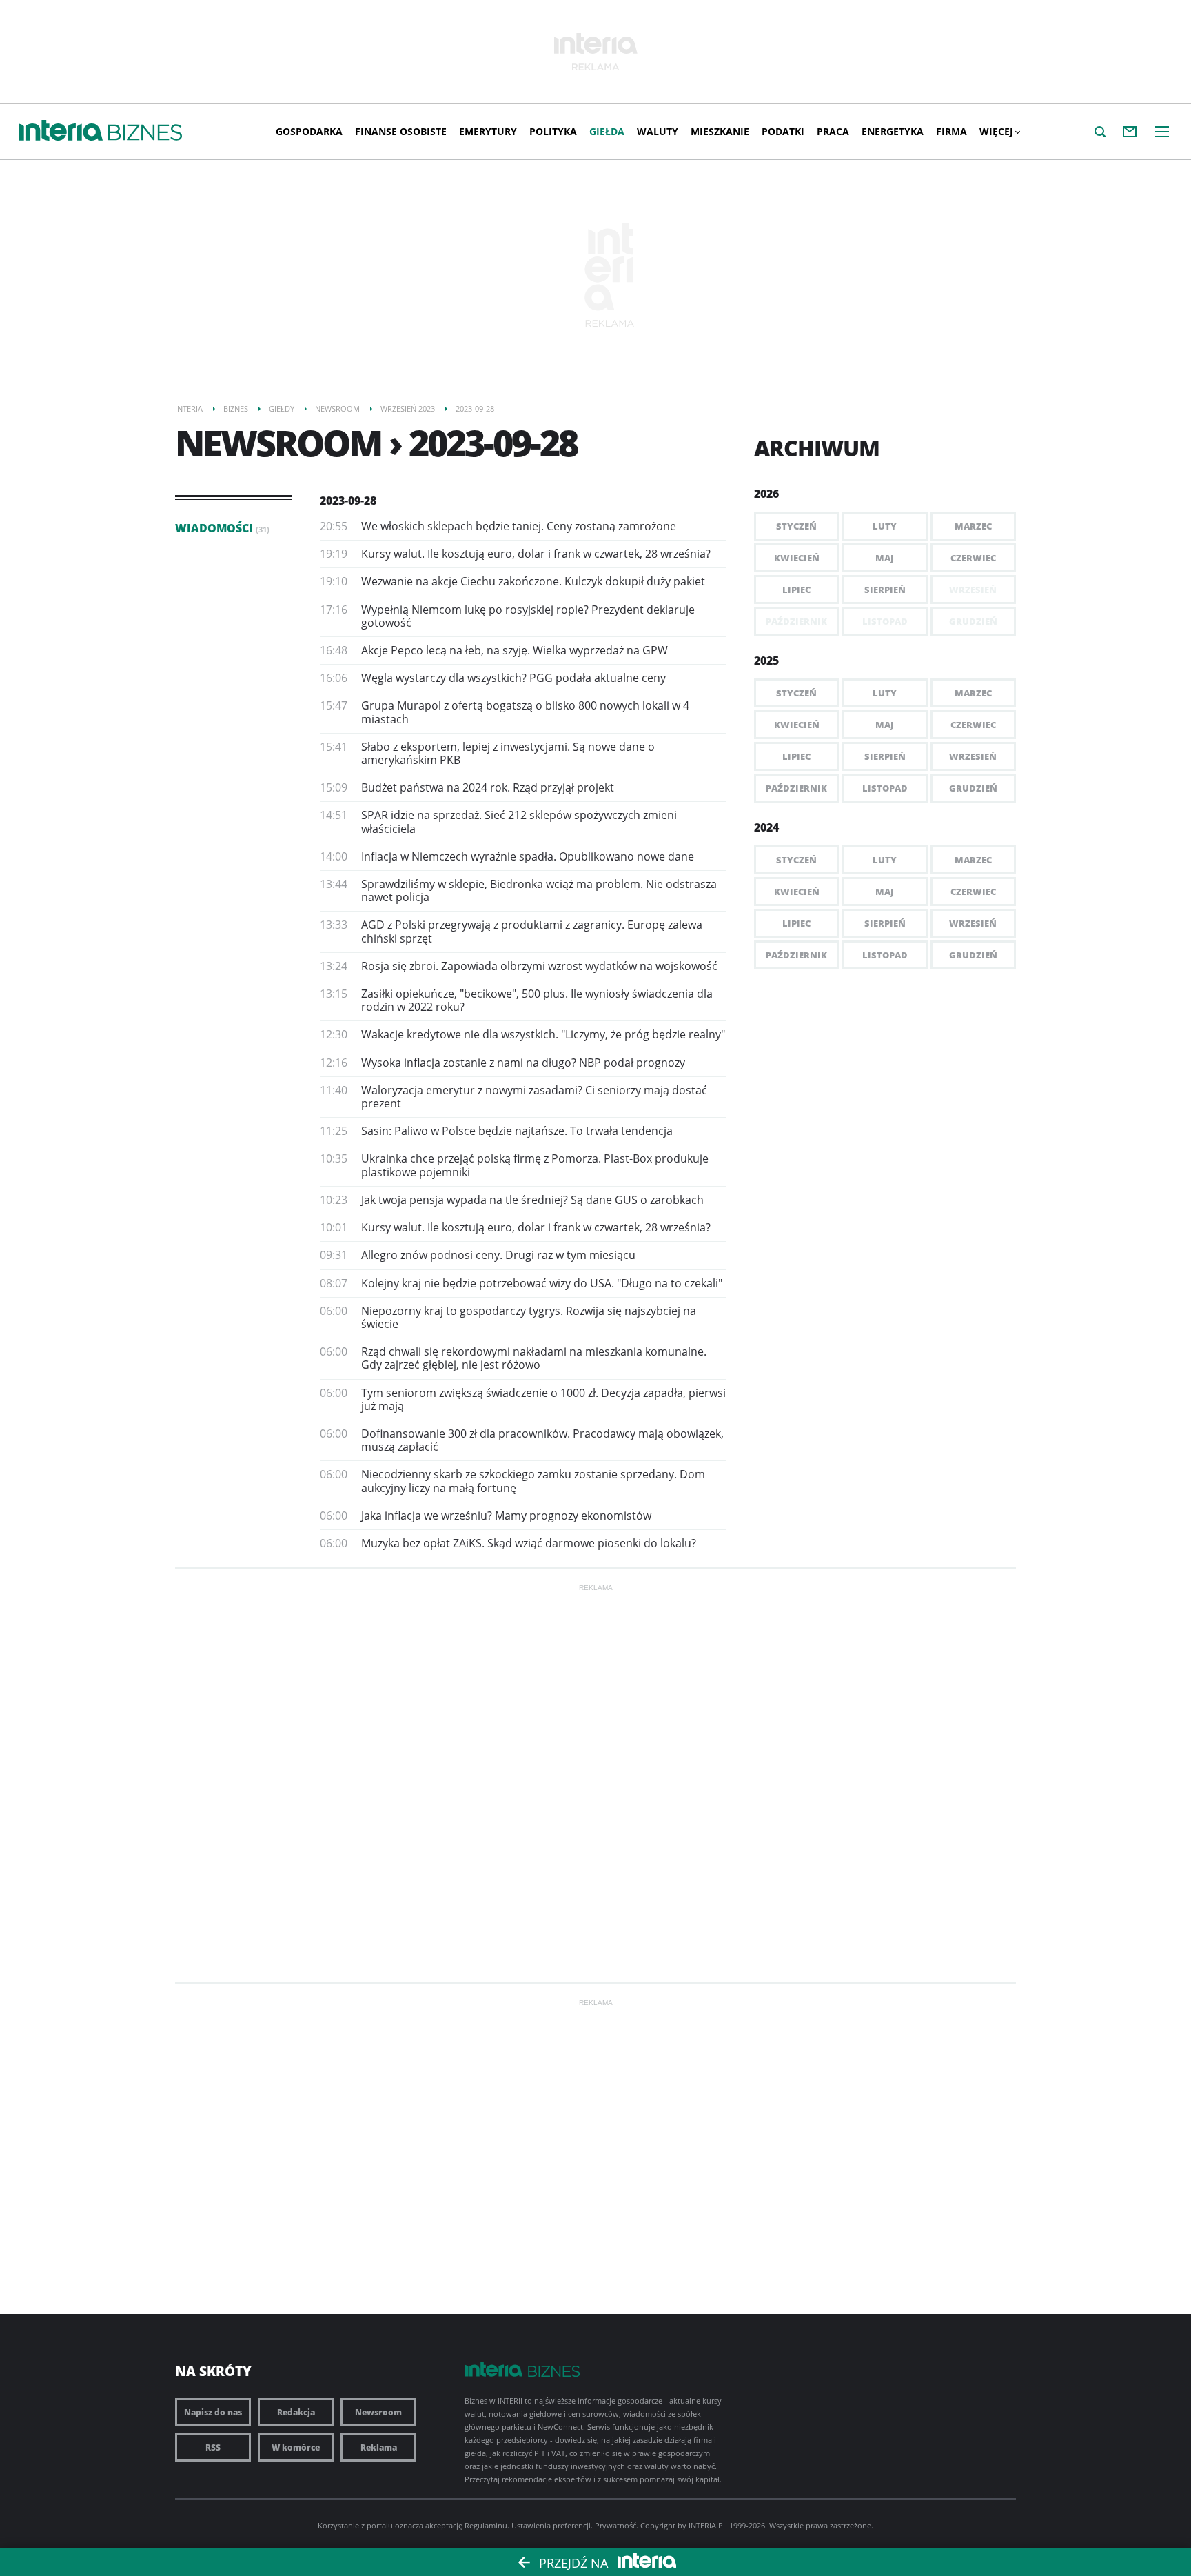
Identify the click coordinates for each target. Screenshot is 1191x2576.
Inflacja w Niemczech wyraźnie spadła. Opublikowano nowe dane (528, 856)
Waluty (658, 131)
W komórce (296, 2447)
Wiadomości (222, 528)
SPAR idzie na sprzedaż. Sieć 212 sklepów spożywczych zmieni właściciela (519, 822)
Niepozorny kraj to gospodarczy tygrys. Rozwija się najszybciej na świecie (529, 1317)
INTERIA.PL (708, 2525)
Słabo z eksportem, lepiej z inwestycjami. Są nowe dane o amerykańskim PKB (508, 753)
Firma (951, 131)
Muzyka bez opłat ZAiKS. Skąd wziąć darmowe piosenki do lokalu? (529, 1543)
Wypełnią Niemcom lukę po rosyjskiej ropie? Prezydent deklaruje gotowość (528, 616)
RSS (213, 2447)
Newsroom (378, 2412)
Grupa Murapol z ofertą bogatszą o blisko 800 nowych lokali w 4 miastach (525, 712)
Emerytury (488, 131)
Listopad (885, 788)
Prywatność (615, 2525)
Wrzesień (973, 756)
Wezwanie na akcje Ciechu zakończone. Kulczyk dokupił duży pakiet (533, 581)
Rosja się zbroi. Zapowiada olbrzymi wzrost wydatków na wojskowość (539, 966)
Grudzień (973, 788)
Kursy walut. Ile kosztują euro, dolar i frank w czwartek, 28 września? (536, 554)
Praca (833, 131)
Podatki (783, 131)
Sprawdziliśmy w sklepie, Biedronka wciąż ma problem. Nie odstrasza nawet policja (539, 890)
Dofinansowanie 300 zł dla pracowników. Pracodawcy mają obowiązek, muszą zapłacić (542, 1440)
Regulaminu (486, 2525)
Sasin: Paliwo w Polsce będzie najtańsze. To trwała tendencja (517, 1131)
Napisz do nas (213, 2412)
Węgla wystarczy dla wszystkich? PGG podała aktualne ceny (513, 678)
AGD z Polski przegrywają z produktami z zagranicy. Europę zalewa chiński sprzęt (532, 931)
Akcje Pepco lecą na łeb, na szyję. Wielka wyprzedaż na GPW (515, 650)
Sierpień (885, 590)
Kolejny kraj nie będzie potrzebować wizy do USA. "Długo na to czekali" (542, 1283)
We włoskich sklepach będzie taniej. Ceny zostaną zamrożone (519, 526)
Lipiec (796, 590)
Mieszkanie (720, 131)
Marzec (973, 526)
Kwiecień (797, 558)
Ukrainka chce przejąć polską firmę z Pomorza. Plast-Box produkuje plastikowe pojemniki (535, 1165)
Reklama (379, 2447)
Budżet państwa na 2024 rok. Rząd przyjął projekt (488, 787)
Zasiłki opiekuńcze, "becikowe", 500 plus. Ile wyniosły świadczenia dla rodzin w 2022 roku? (537, 1000)
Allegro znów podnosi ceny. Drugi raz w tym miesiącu (498, 1255)
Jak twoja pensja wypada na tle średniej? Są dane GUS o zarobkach (532, 1200)
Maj (885, 558)
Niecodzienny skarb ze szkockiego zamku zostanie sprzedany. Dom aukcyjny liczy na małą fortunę (533, 1481)
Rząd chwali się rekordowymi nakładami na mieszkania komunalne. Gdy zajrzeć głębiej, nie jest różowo (534, 1358)
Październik (796, 788)
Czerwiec (973, 558)
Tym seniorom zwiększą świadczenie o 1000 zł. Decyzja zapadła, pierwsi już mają (543, 1399)
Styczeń (796, 526)
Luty (885, 526)
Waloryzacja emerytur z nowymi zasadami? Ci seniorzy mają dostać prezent (534, 1097)
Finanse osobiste (401, 131)
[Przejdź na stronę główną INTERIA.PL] (61, 131)
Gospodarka (309, 131)
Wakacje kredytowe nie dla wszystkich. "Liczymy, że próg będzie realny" (543, 1034)
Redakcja (296, 2412)
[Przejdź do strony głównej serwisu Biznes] (145, 133)
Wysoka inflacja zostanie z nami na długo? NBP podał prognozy (523, 1063)
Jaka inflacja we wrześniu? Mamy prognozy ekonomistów (506, 1516)
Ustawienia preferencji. (552, 2525)
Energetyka (893, 131)
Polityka (553, 131)
